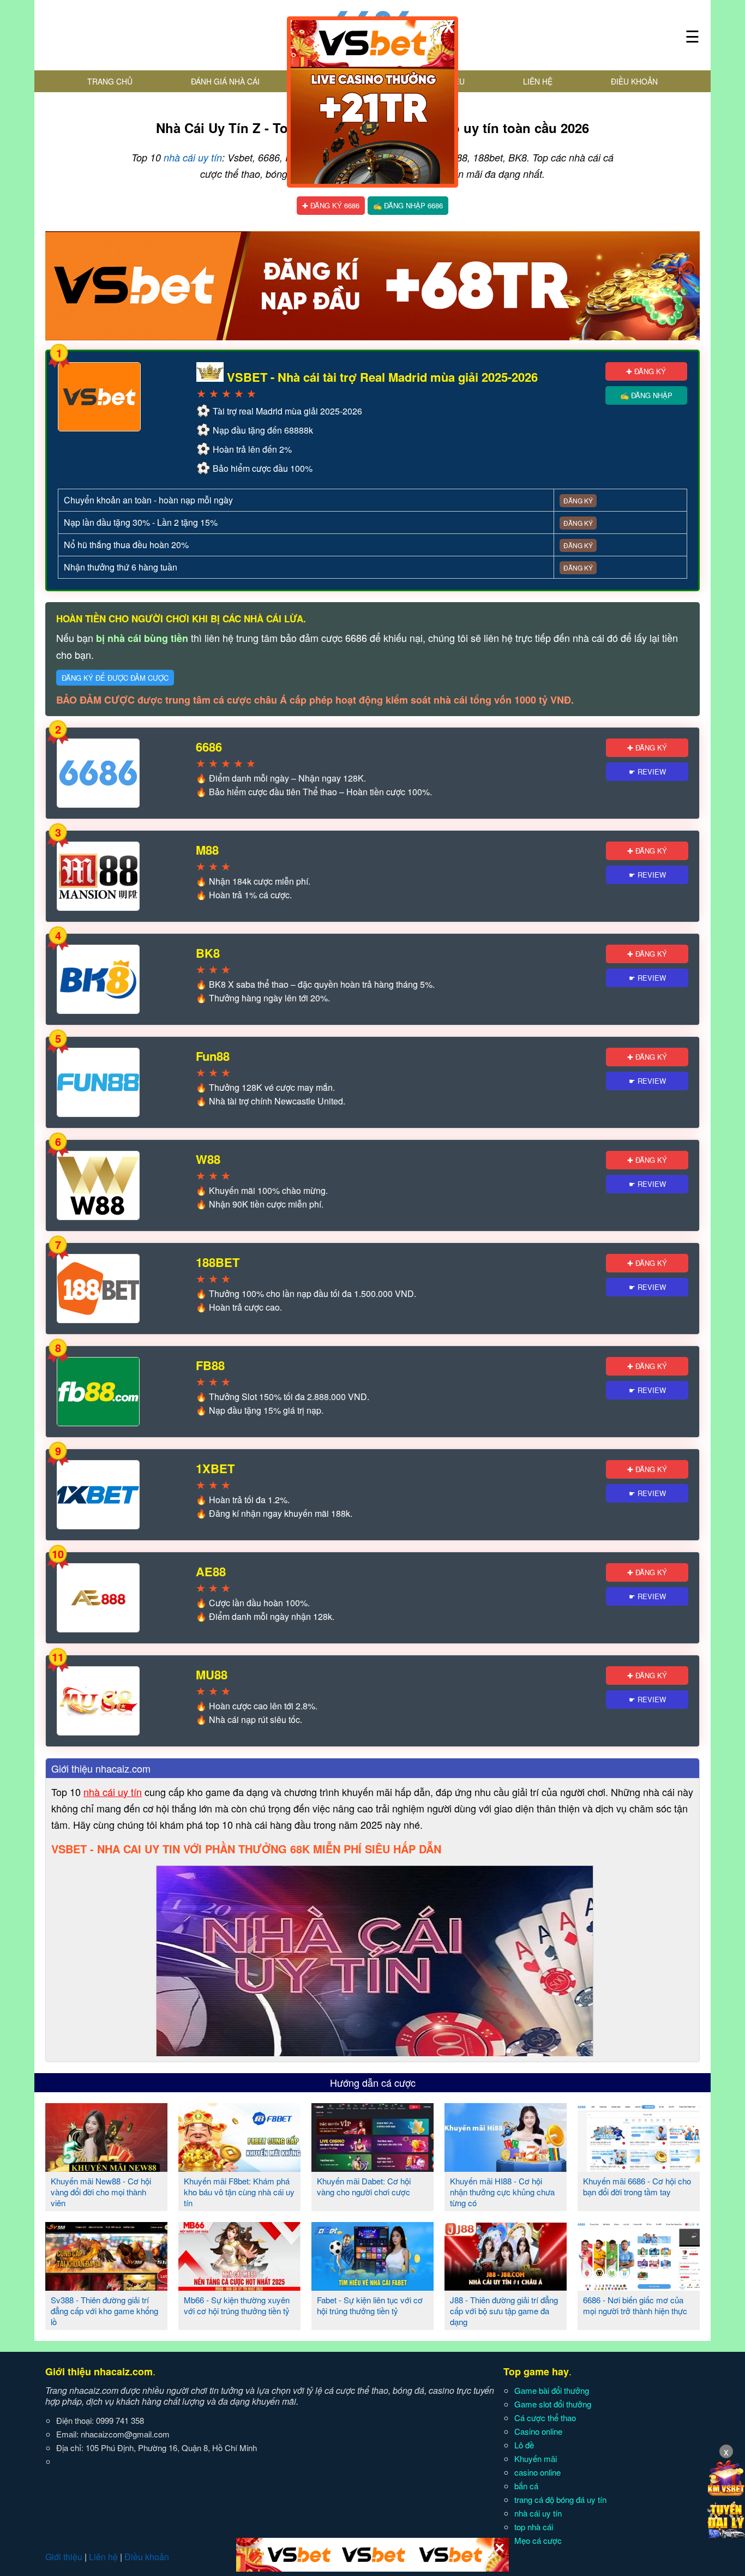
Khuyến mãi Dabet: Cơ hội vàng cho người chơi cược (364, 2186)
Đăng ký (578, 500)
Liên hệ (538, 81)
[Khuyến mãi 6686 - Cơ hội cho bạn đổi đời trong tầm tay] (639, 2167)
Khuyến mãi (536, 2458)
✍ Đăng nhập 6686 (408, 205)
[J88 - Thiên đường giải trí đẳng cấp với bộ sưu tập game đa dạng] (506, 2286)
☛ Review (647, 771)
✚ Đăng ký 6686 (331, 205)
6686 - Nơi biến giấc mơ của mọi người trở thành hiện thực (635, 2305)
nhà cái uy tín (193, 157)
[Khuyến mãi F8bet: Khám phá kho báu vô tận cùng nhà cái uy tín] (239, 2167)
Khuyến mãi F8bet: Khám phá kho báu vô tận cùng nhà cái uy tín (239, 2192)
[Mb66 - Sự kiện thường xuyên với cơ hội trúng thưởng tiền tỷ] (239, 2286)
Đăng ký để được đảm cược (115, 678)
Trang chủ (110, 81)
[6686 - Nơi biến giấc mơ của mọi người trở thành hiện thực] (639, 2286)
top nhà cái (534, 2527)
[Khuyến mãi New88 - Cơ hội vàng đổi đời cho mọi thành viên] (106, 2167)
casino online (537, 2472)
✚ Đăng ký (646, 371)
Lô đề (524, 2445)
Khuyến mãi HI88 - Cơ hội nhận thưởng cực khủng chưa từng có (502, 2192)
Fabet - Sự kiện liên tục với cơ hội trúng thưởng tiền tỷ (370, 2305)
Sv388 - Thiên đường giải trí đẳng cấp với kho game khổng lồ (104, 2311)
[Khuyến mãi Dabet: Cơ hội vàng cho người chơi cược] (372, 2167)
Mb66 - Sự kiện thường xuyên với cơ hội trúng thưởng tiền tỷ (237, 2305)
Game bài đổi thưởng (552, 2390)
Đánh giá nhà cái (225, 81)
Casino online (538, 2431)
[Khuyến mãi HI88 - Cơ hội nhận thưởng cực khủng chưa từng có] (506, 2167)
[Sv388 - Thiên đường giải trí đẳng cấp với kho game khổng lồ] (106, 2286)
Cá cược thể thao (545, 2418)
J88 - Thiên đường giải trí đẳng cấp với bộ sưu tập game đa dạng (504, 2311)
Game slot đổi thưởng (553, 2404)
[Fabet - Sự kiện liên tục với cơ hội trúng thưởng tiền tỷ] (372, 2286)
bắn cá (526, 2486)
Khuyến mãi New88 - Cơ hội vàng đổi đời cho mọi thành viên (101, 2192)
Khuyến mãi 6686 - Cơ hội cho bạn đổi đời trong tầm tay (637, 2186)
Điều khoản (634, 81)
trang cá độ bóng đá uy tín (560, 2499)
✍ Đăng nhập (646, 395)
